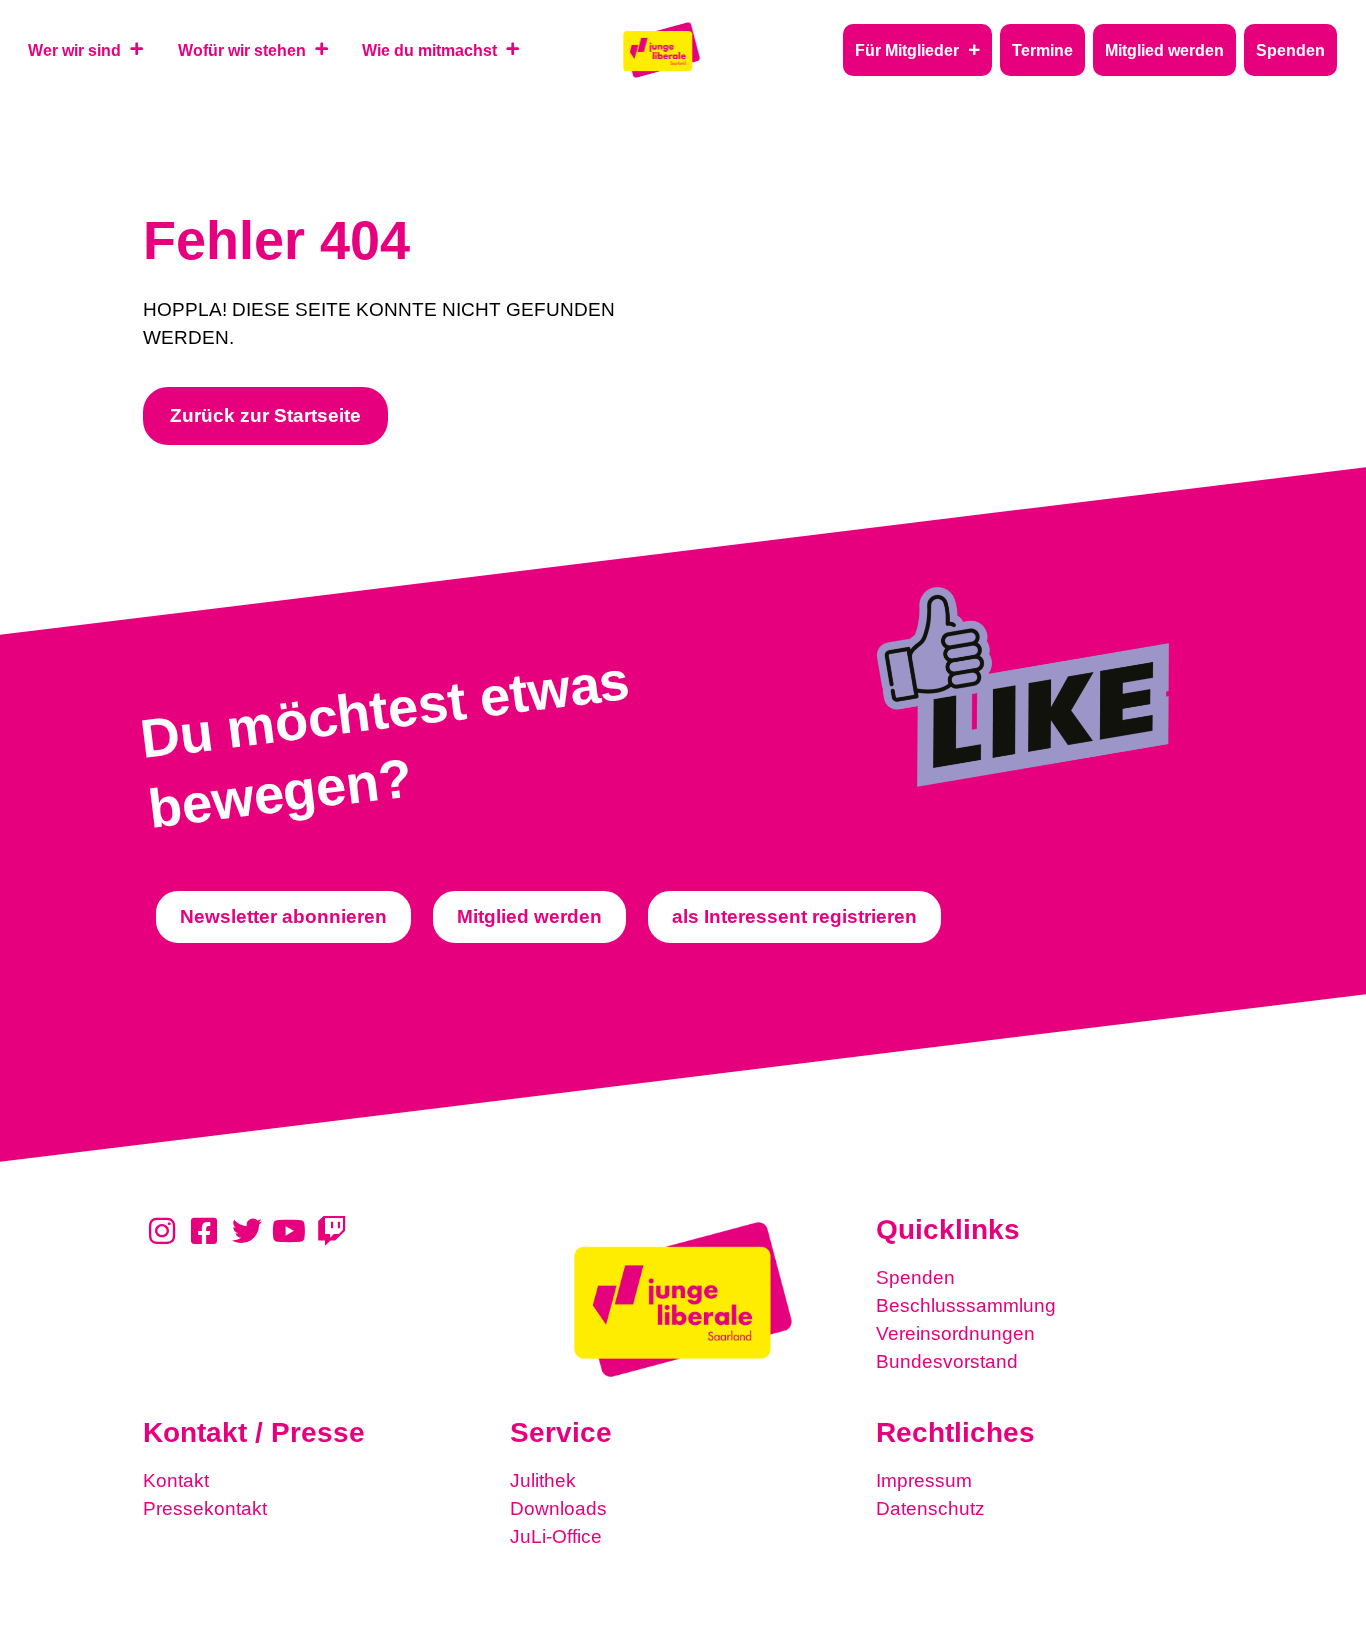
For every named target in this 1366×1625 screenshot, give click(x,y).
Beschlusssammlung (966, 1305)
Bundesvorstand (947, 1361)
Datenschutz (930, 1508)
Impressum (924, 1480)
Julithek (543, 1480)
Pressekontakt (205, 1508)
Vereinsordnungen (955, 1333)
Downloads (558, 1508)
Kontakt (176, 1480)
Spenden (915, 1277)
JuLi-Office (556, 1536)
